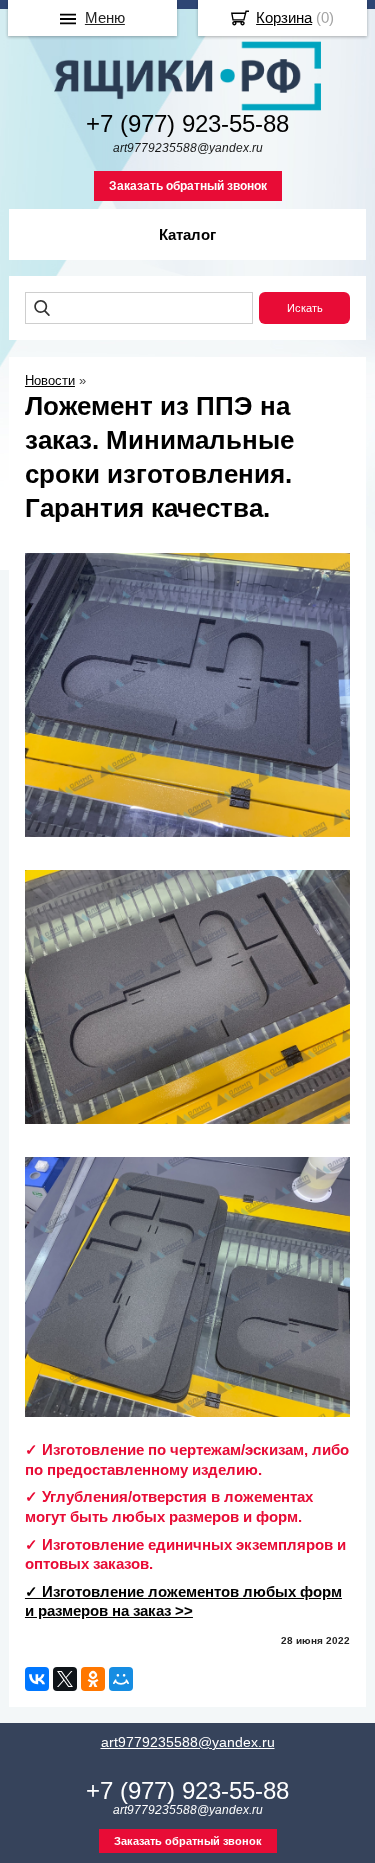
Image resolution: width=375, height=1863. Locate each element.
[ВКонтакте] (37, 1679)
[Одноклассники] (93, 1679)
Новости (50, 380)
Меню (105, 17)
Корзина (284, 17)
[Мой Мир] (121, 1679)
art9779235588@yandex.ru (188, 1742)
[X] (65, 1679)
